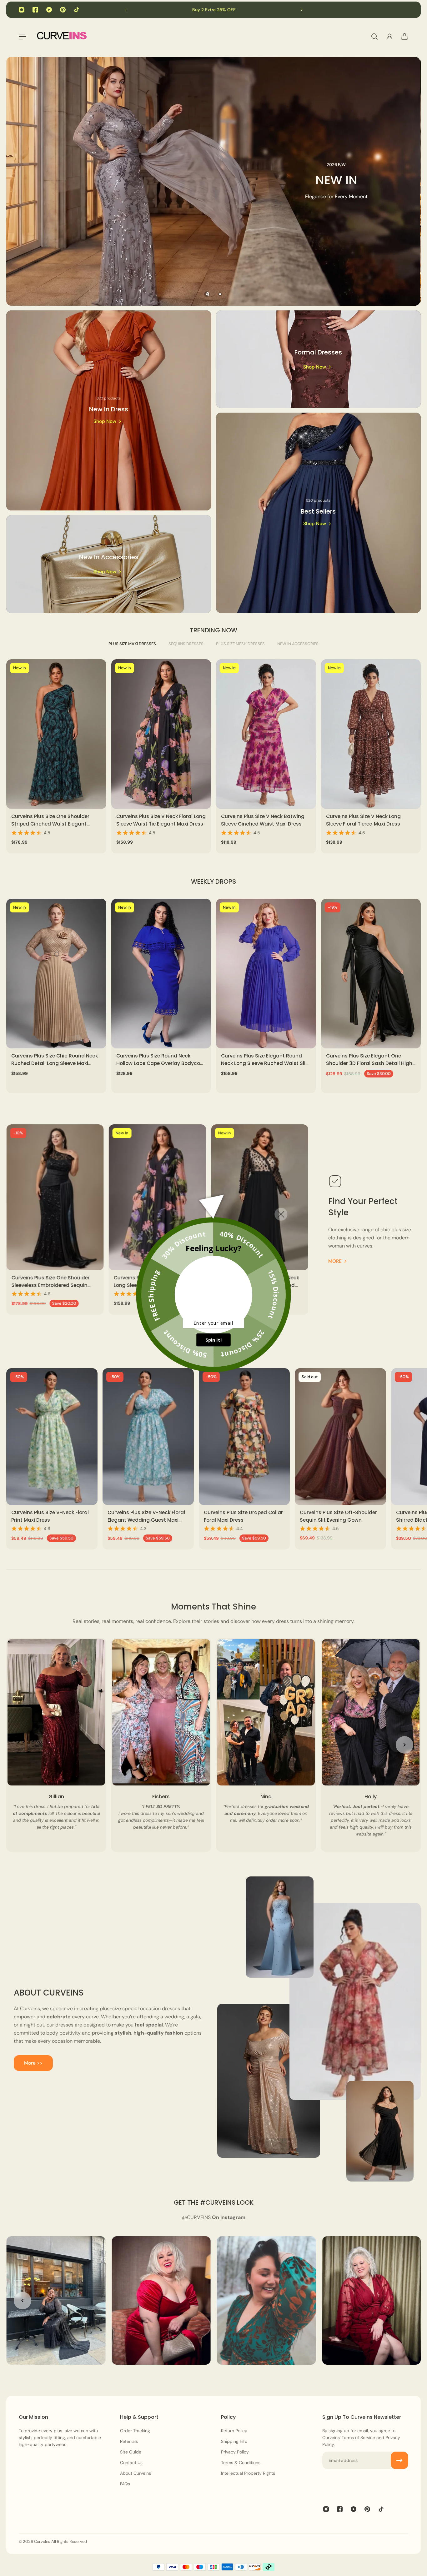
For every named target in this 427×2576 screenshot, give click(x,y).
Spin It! (213, 1340)
